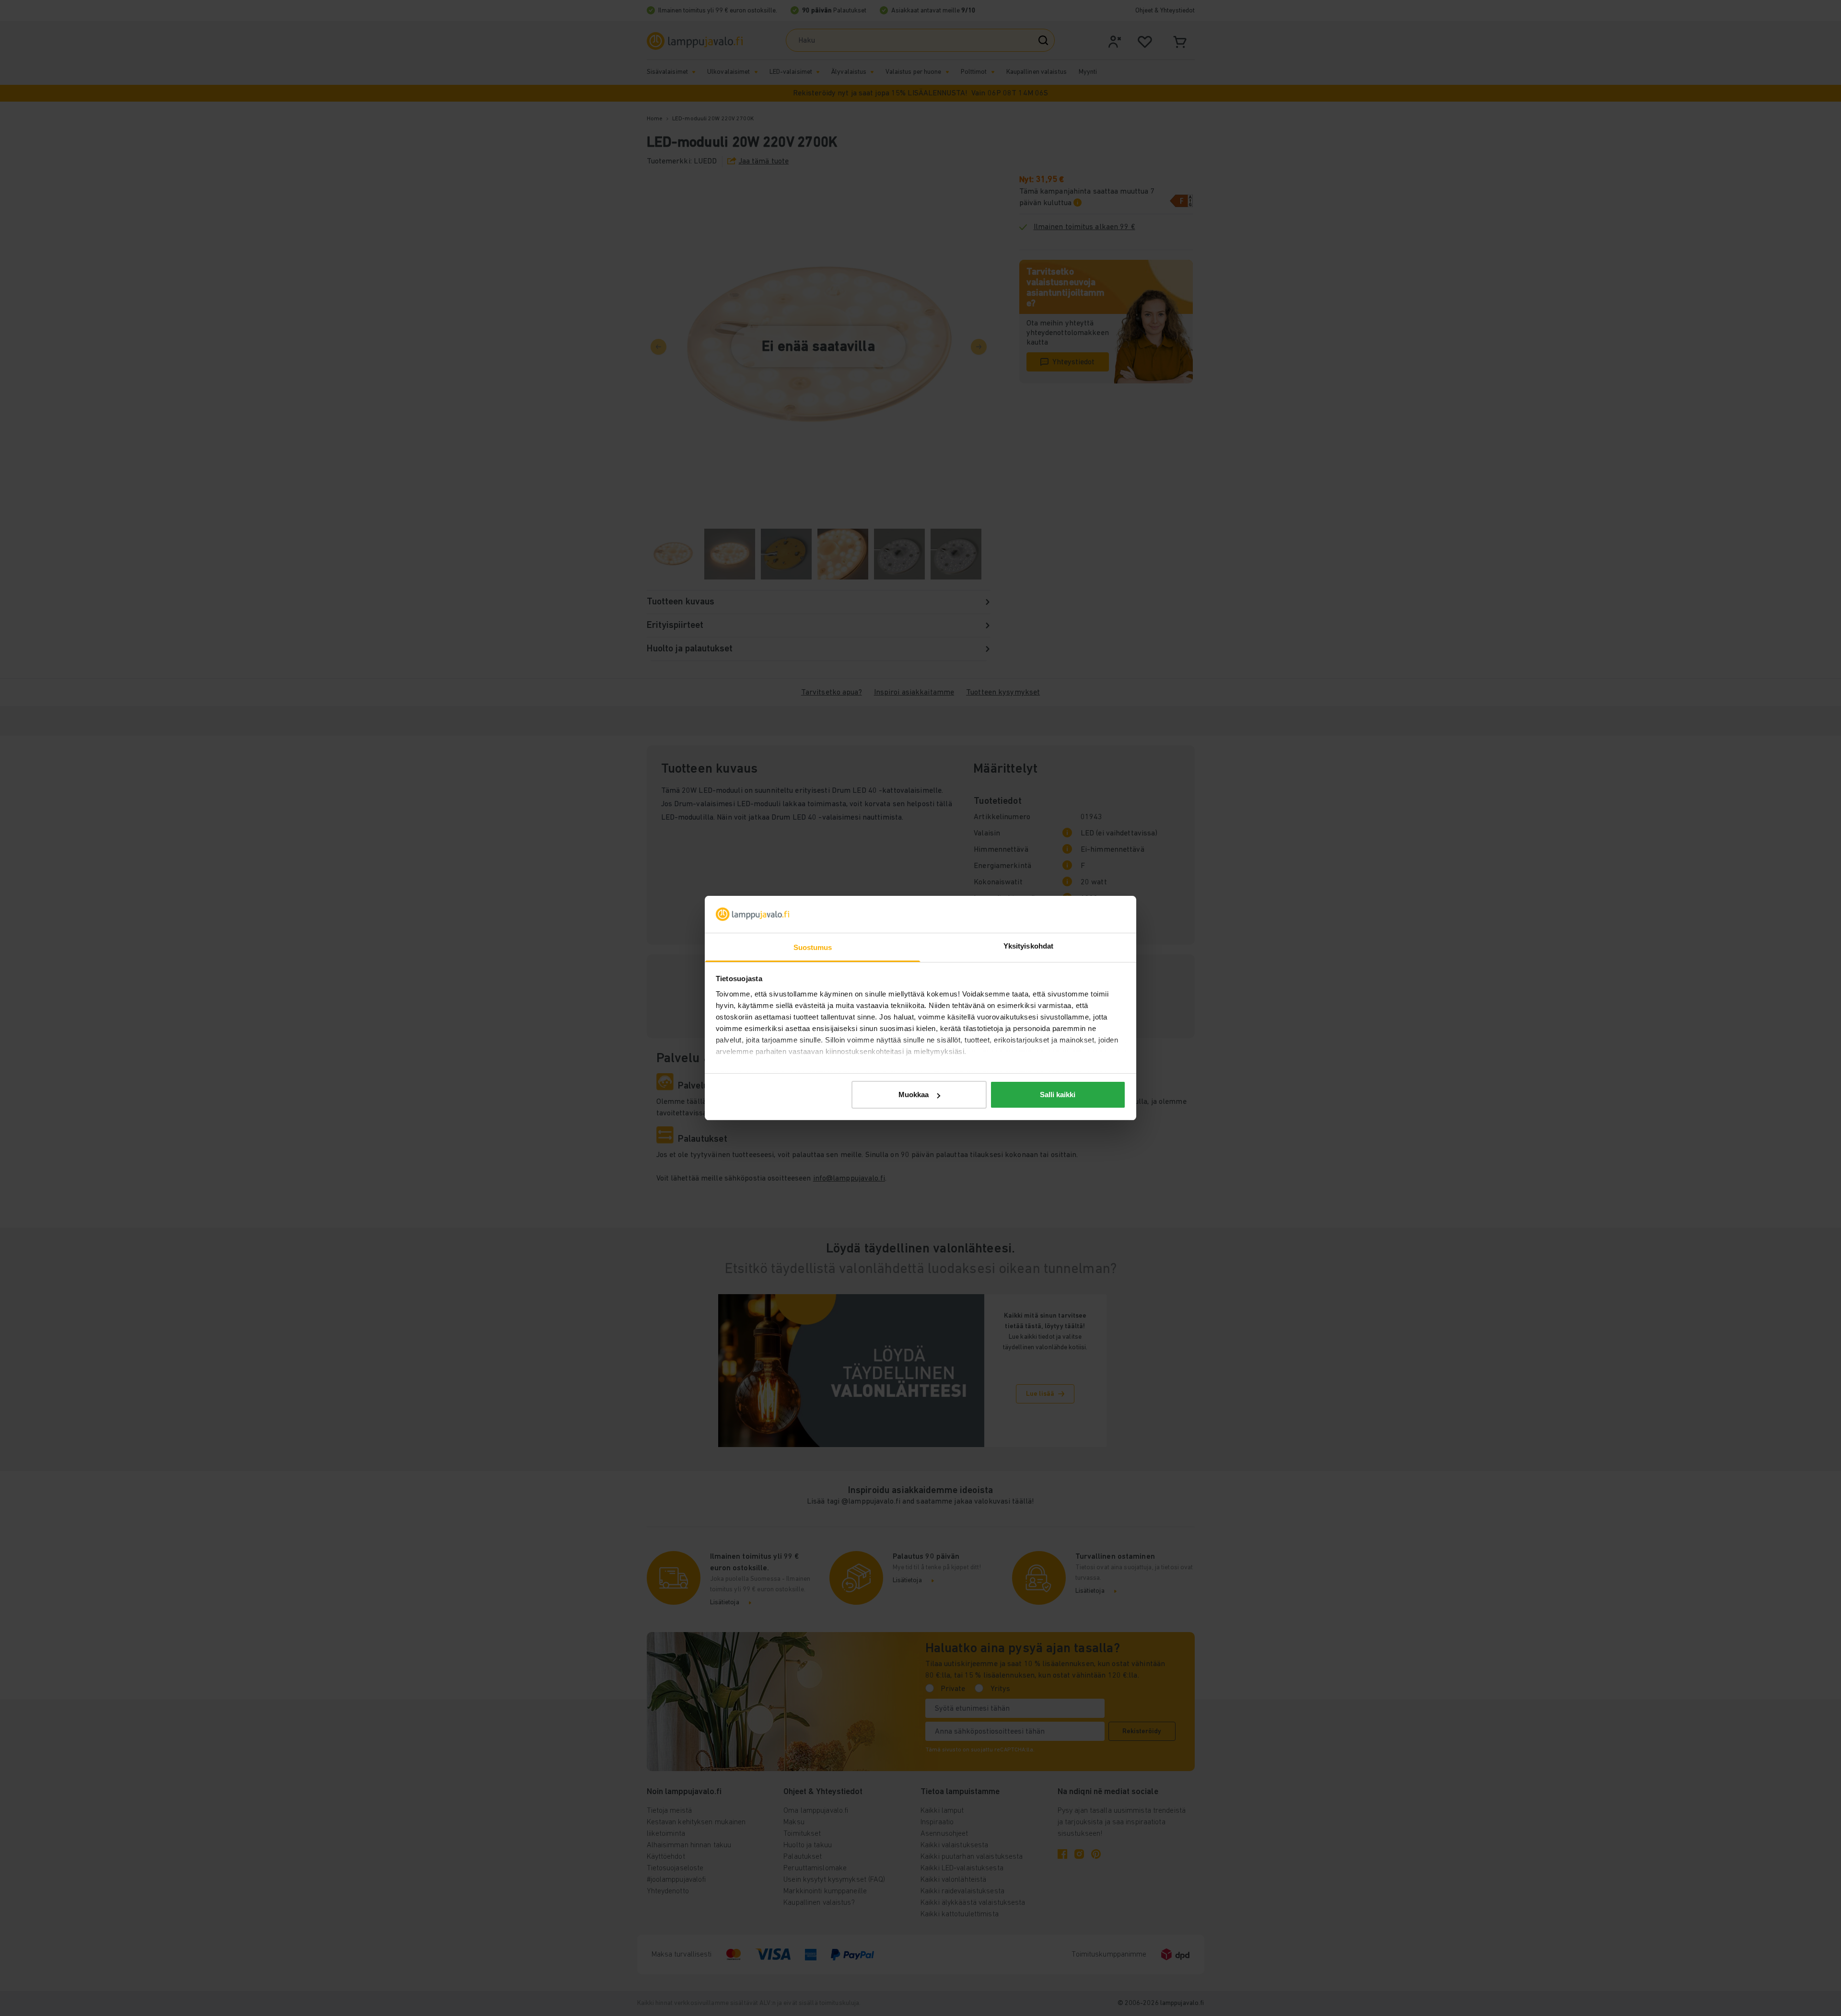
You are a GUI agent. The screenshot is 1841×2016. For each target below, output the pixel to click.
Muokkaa (914, 1095)
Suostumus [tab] (813, 947)
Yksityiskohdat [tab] (1028, 946)
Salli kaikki (1058, 1095)
